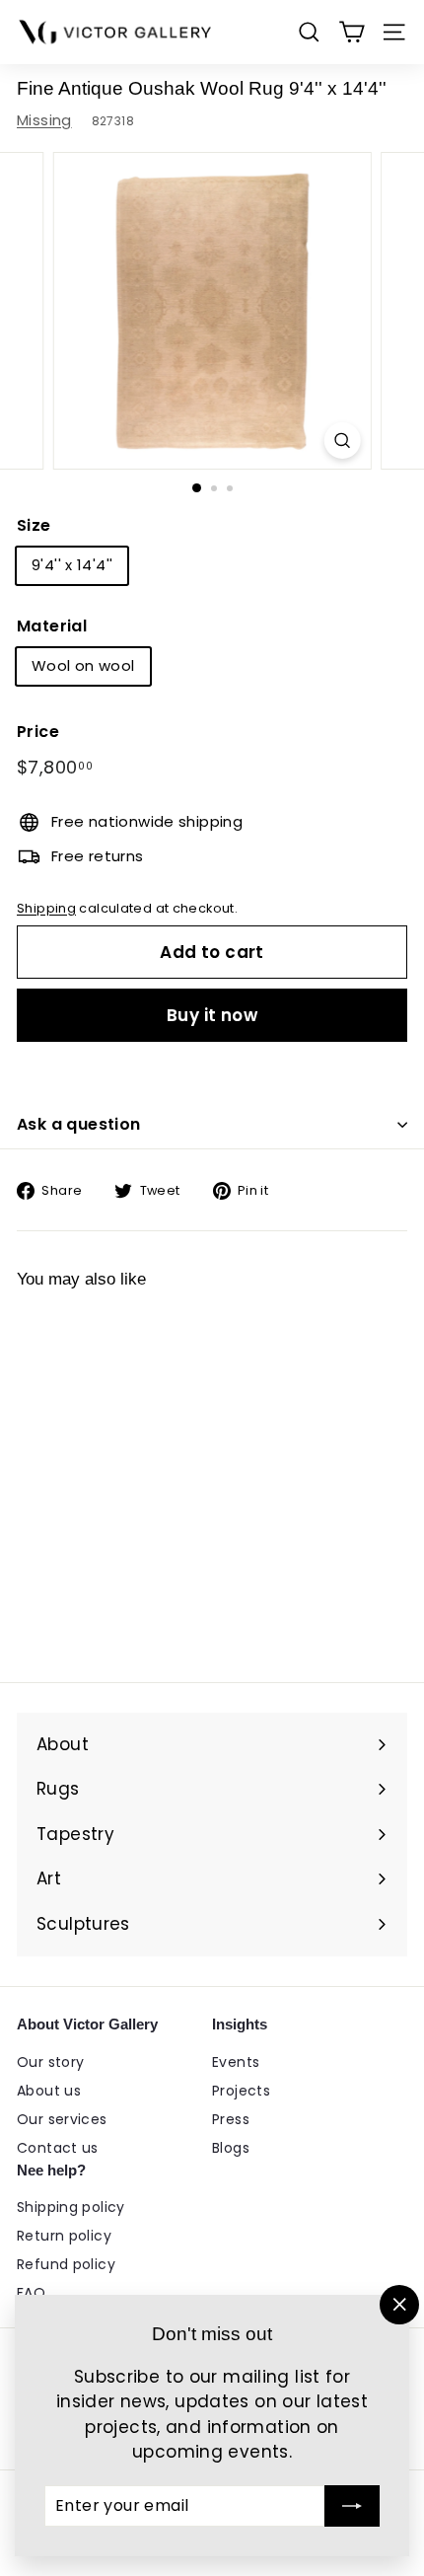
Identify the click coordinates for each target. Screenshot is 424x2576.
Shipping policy (71, 2207)
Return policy (64, 2236)
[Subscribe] (352, 2506)
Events (236, 2062)
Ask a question (79, 1124)
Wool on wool (83, 665)
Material (52, 626)
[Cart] (352, 32)
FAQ (31, 2293)
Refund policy (66, 2264)
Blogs (231, 2148)
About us (49, 2091)
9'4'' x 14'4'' (72, 565)
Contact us (58, 2148)
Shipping (46, 908)
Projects (241, 2091)
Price (38, 732)
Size (34, 525)
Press (231, 2119)
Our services (62, 2119)
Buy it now (212, 1015)
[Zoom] (342, 441)
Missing (44, 120)
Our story (50, 2062)
